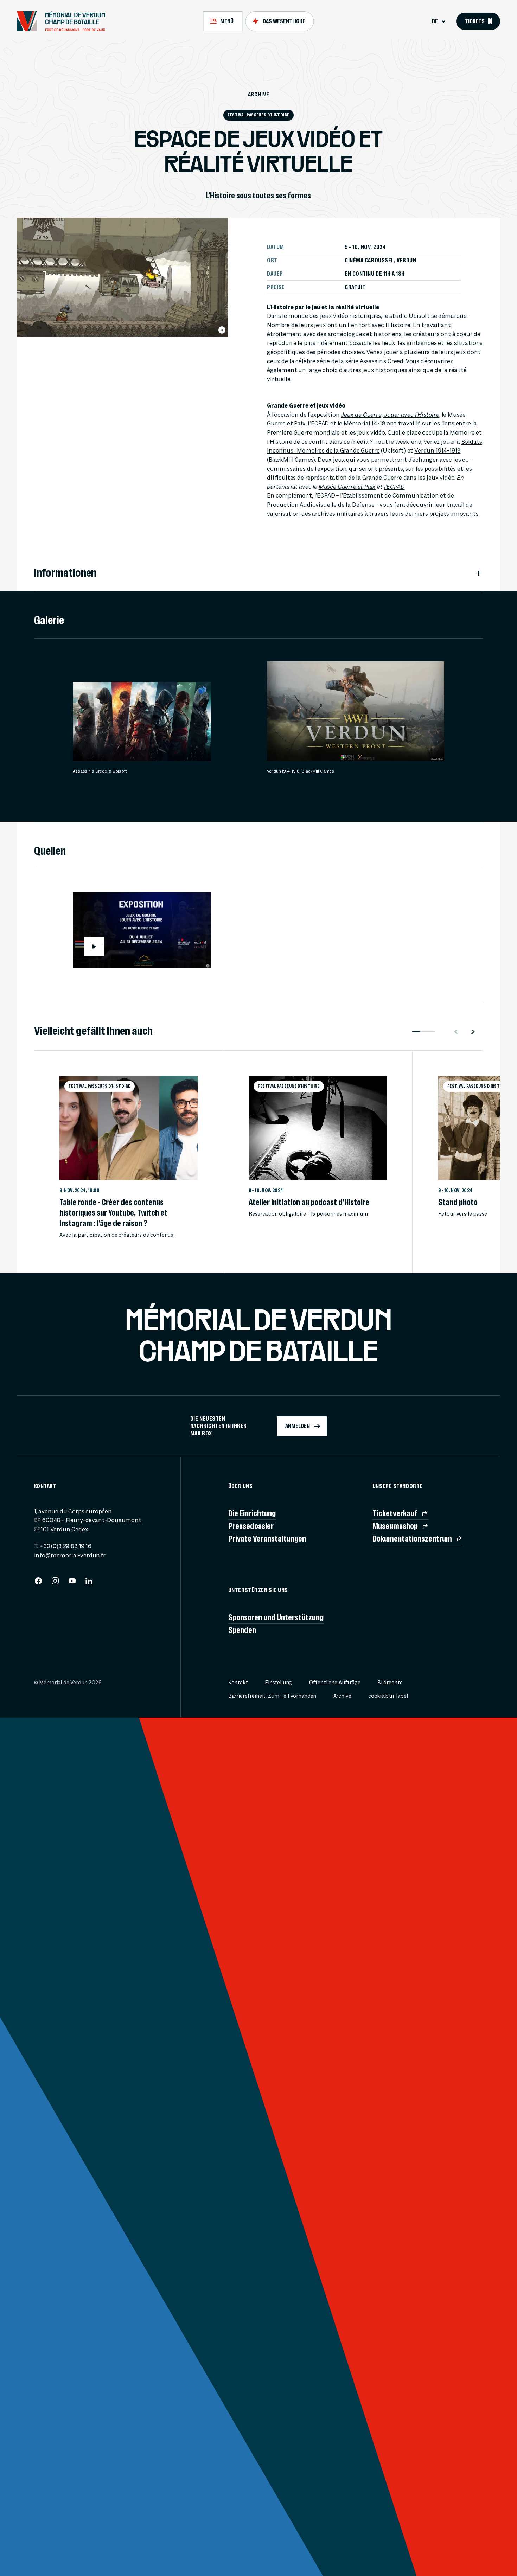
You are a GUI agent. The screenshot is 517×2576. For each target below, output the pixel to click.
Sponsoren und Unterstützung (276, 1617)
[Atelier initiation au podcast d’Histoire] (318, 1128)
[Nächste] (476, 1032)
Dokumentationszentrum (412, 1539)
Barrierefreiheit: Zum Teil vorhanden (272, 1696)
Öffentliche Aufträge (335, 1683)
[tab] (223, 21)
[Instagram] (55, 1583)
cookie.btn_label (388, 1696)
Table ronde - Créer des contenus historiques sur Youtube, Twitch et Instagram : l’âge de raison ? (113, 1213)
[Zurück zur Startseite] (64, 21)
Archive (259, 94)
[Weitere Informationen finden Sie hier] (222, 330)
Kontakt (238, 1683)
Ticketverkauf (395, 1513)
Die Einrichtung (252, 1513)
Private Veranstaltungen (267, 1539)
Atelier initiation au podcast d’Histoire (309, 1202)
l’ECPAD (394, 487)
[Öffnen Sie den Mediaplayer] (94, 741)
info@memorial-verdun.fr (70, 1555)
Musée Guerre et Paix (347, 487)
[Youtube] (72, 1583)
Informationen (65, 573)
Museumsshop (395, 1526)
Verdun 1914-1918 (437, 451)
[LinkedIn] (89, 1583)
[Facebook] (38, 1583)
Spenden (242, 1630)
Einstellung (278, 1683)
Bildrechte (390, 1683)
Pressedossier (251, 1526)
